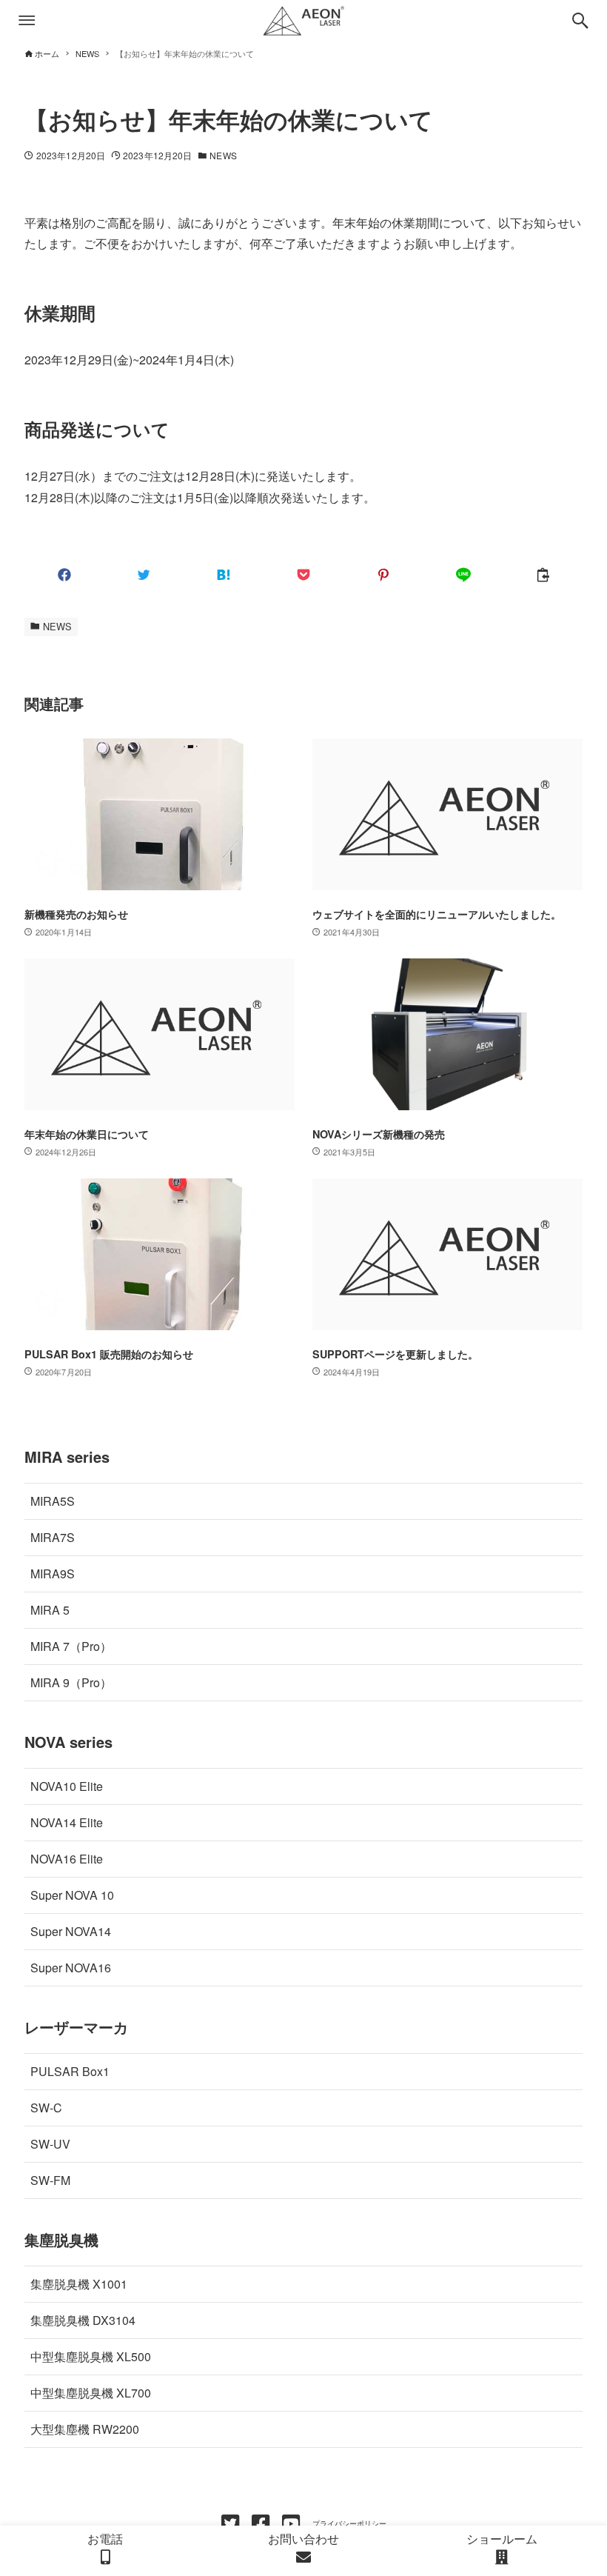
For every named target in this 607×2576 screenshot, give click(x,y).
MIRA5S (53, 1501)
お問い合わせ (303, 2539)
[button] (64, 575)
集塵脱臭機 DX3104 (83, 2320)
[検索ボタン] (580, 21)
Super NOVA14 (71, 1931)
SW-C (46, 2108)
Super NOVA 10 (72, 1895)
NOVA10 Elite (67, 1786)
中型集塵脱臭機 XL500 (91, 2356)
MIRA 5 (50, 1610)
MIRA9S (53, 1574)
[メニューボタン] (27, 21)
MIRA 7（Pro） (71, 1646)
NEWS (223, 155)
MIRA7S (53, 1537)
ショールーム (502, 2539)
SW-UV (50, 2144)
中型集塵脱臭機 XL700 (91, 2393)
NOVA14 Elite (67, 1822)
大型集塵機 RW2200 (85, 2429)
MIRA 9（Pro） (71, 1682)
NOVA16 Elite (67, 1859)
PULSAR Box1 (70, 2071)
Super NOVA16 (71, 1968)
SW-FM (50, 2180)
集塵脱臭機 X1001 (79, 2284)
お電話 (105, 2539)
